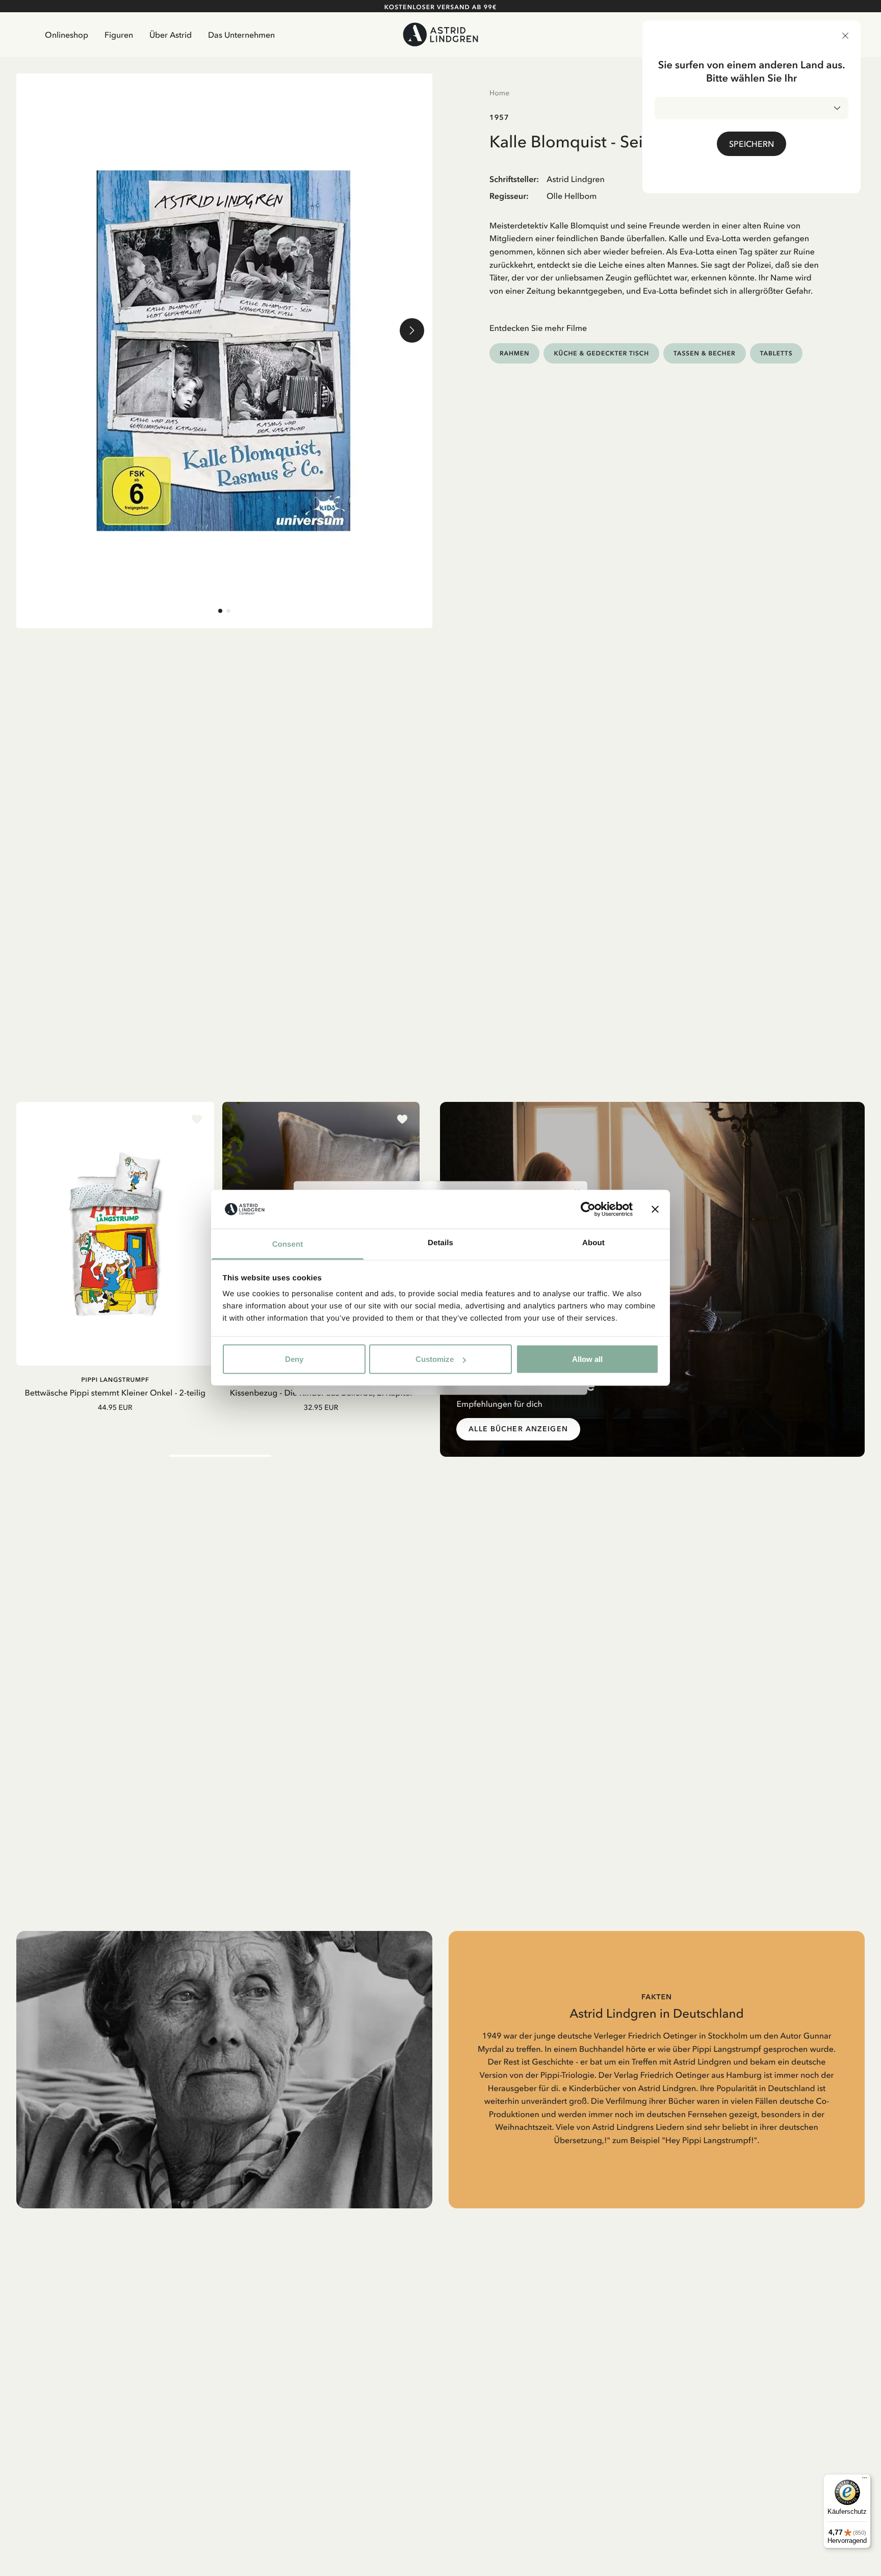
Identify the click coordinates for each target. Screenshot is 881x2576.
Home (499, 93)
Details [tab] (440, 1243)
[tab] (220, 611)
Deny (294, 1359)
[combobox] (752, 108)
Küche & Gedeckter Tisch (601, 353)
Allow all (587, 1359)
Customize (435, 1359)
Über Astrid (171, 35)
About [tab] (593, 1243)
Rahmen (514, 353)
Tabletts (776, 353)
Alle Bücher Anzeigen (518, 1429)
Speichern (752, 144)
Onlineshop (67, 35)
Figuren (119, 35)
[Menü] (865, 2480)
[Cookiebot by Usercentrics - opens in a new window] (588, 1209)
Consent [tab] (288, 1244)
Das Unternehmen (241, 35)
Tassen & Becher (705, 353)
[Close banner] (655, 1209)
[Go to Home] (440, 34)
